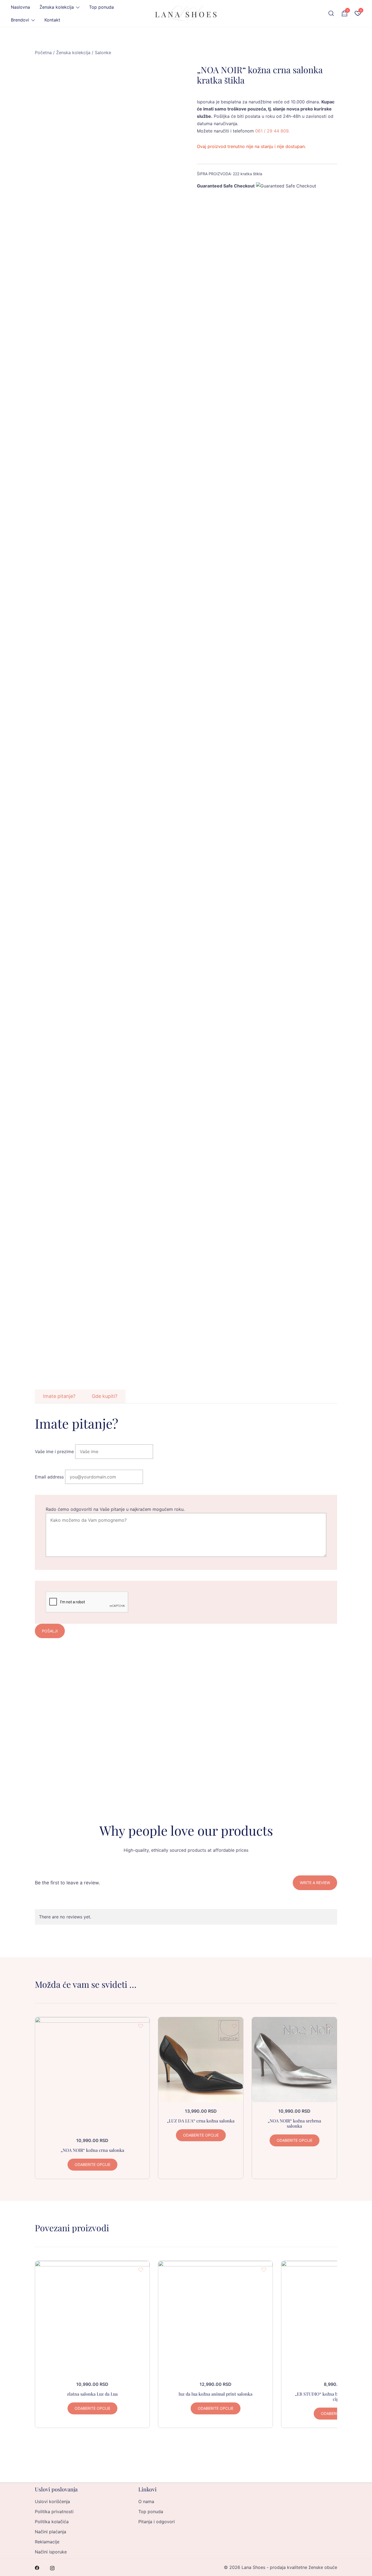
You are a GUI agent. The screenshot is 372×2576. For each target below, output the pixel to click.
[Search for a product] (331, 14)
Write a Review (315, 1883)
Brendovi (20, 20)
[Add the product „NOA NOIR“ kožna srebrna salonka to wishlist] (328, 2026)
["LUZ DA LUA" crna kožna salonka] (201, 2060)
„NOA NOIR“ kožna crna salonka (92, 2150)
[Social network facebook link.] (37, 2567)
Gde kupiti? (105, 1396)
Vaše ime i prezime (54, 1452)
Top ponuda (101, 7)
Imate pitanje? (59, 1396)
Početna (43, 53)
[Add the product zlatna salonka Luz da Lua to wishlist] (141, 2270)
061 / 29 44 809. (272, 131)
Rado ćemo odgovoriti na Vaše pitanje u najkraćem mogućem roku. (115, 1509)
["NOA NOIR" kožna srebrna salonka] (294, 2060)
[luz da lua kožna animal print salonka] (215, 2318)
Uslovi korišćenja (52, 2501)
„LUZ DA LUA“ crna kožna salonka (201, 2121)
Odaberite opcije (92, 2164)
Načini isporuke (51, 2552)
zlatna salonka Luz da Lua (92, 2394)
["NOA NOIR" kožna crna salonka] (92, 2074)
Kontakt (52, 20)
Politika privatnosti (54, 2512)
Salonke (103, 53)
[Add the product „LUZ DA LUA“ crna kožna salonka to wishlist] (234, 2026)
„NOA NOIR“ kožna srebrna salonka (294, 2123)
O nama (146, 2501)
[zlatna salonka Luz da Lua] (92, 2318)
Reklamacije (47, 2542)
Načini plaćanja (51, 2532)
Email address (49, 1477)
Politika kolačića (52, 2522)
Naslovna (20, 7)
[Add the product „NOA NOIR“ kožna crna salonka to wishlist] (141, 2026)
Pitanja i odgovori (157, 2522)
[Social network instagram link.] (52, 2567)
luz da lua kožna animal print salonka (216, 2394)
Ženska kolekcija (57, 7)
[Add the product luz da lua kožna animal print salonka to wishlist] (264, 2270)
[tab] (59, 1396)
